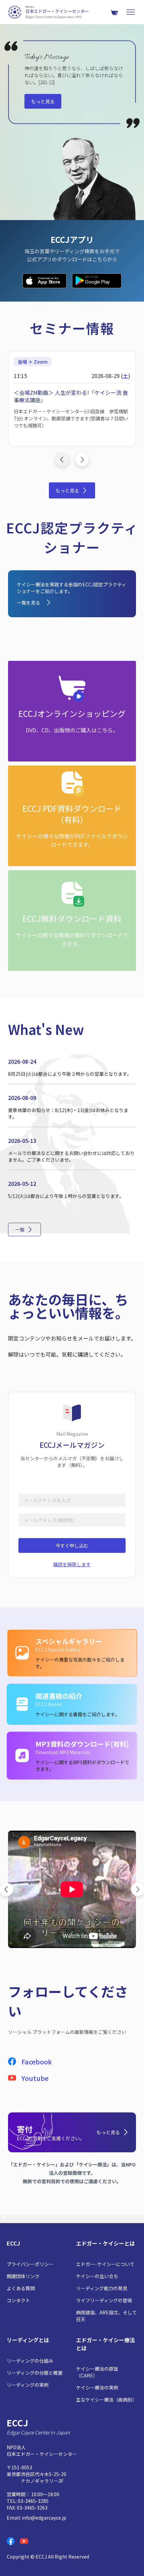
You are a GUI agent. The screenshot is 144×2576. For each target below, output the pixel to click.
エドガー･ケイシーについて (105, 2264)
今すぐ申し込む (72, 1545)
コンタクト (18, 2300)
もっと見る (43, 101)
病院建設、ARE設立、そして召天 (106, 2316)
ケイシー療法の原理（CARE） (97, 2372)
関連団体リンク (23, 2276)
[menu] (131, 12)
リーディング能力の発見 (102, 2288)
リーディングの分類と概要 (35, 2373)
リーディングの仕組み (30, 2361)
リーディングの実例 (28, 2385)
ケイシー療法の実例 (97, 2387)
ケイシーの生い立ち (97, 2276)
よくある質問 (21, 2288)
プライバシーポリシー (30, 2264)
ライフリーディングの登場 (104, 2300)
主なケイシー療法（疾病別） (106, 2400)
